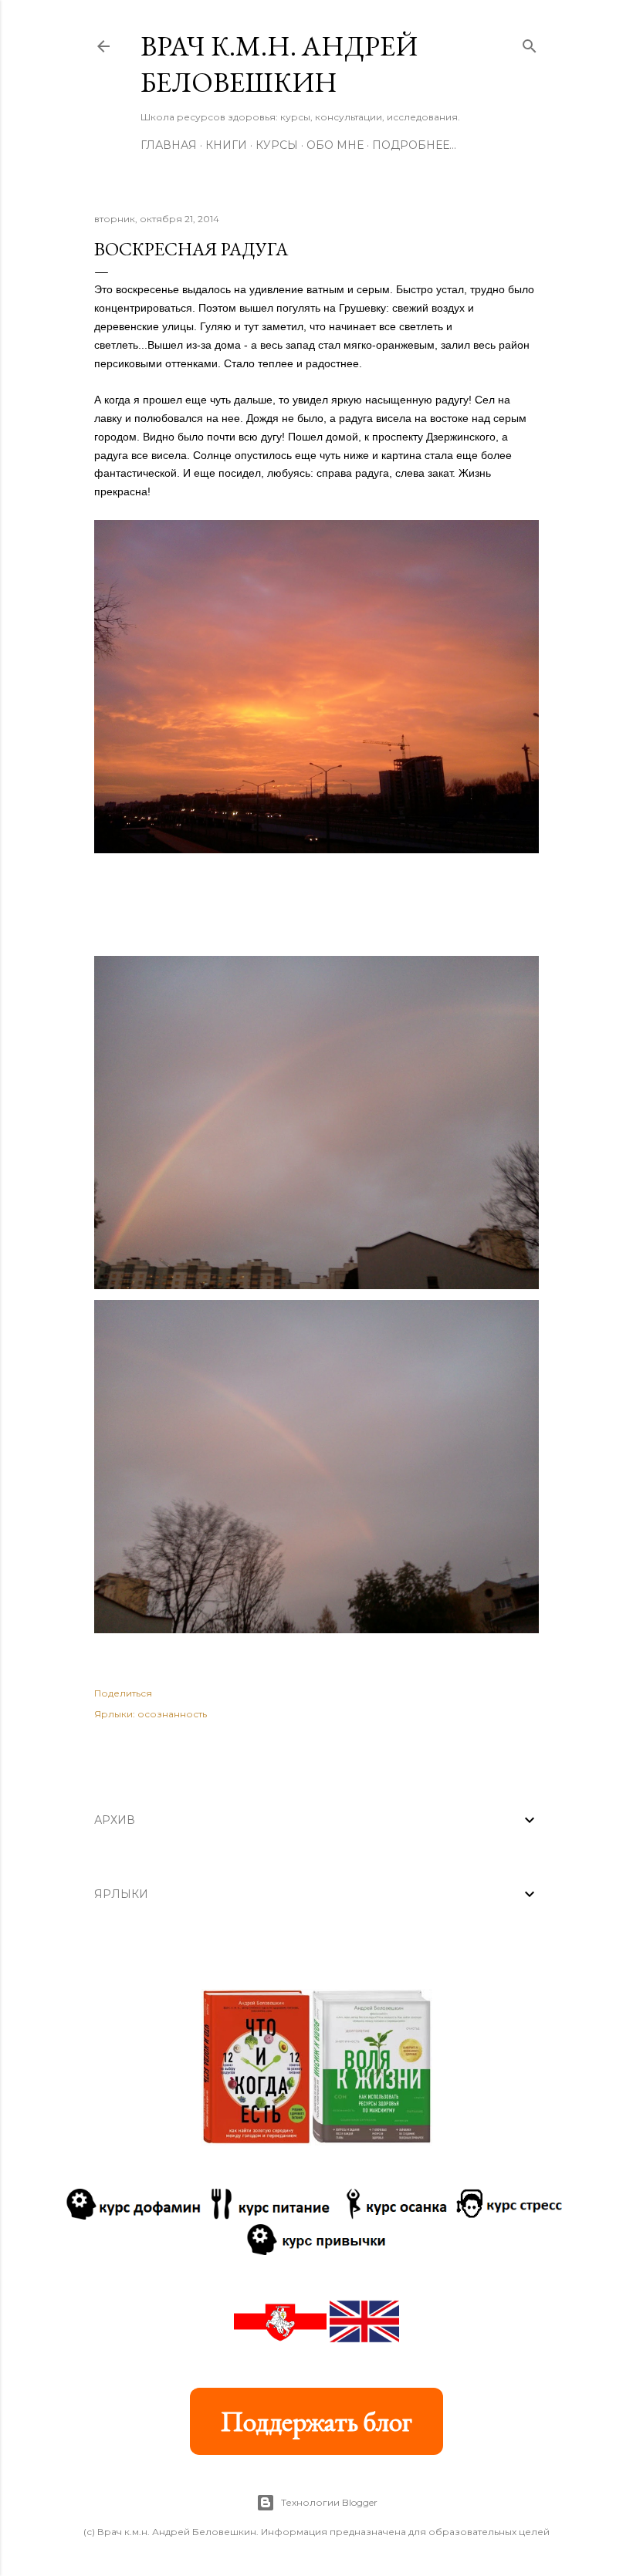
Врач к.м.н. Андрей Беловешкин (279, 64)
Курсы (277, 145)
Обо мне (335, 145)
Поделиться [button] (123, 1693)
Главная (169, 145)
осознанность (172, 1714)
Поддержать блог (316, 2421)
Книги (226, 145)
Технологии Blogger (329, 2502)
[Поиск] (530, 43)
